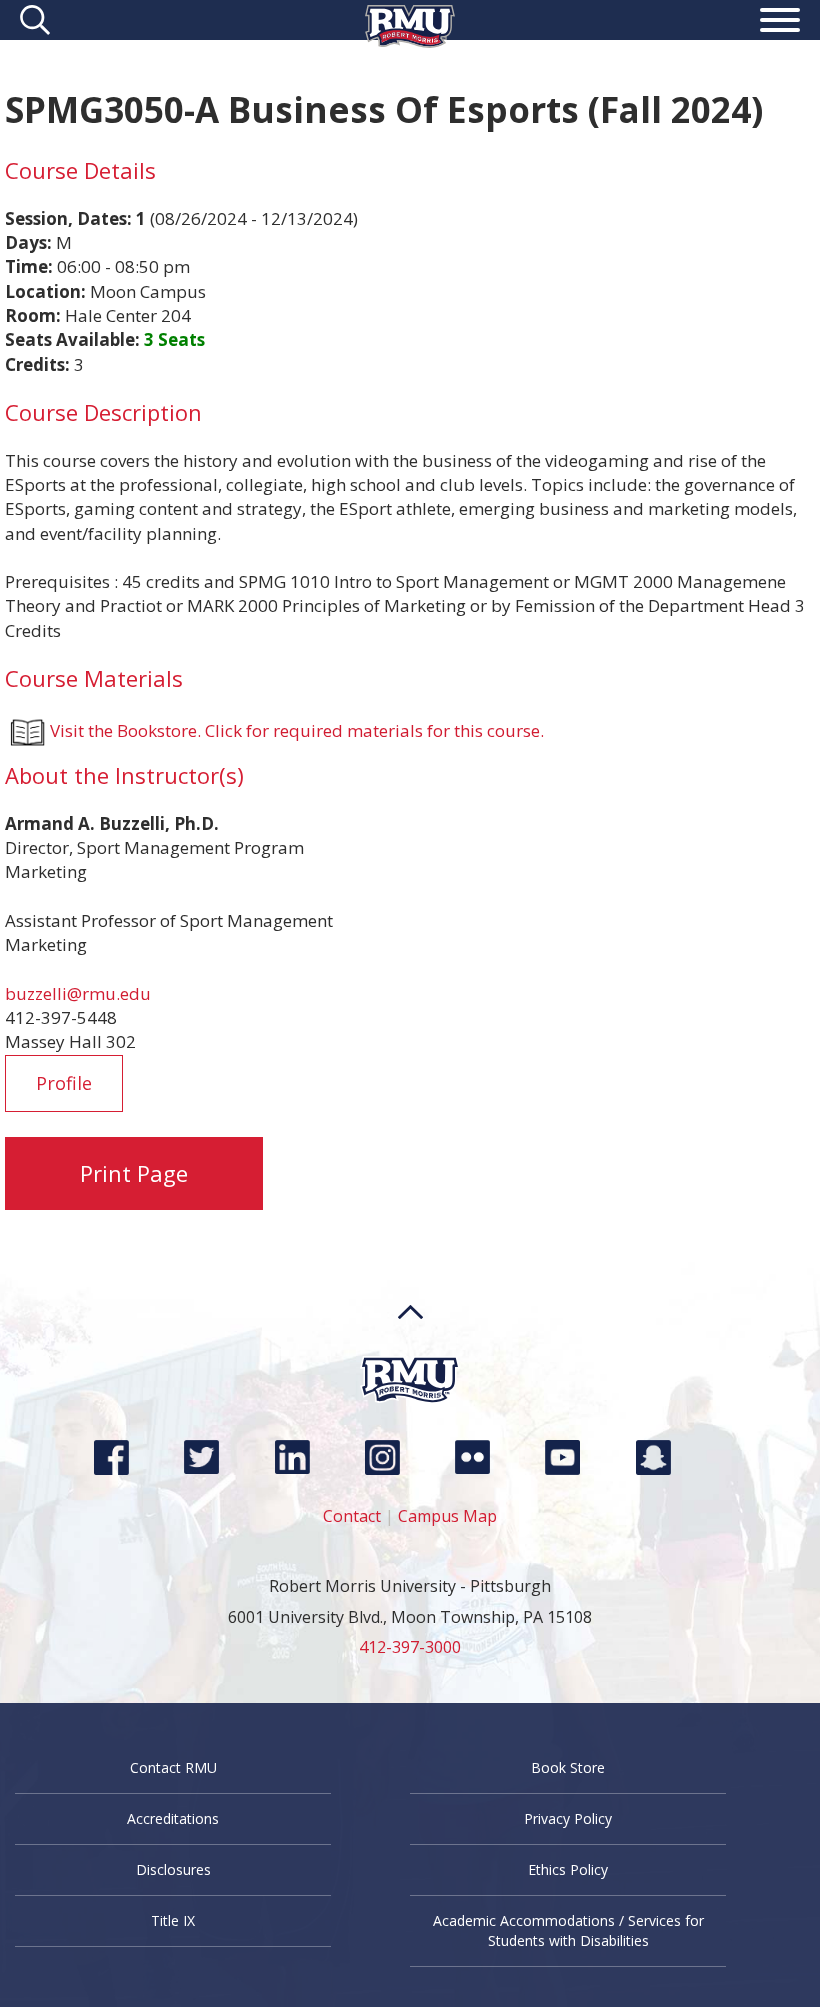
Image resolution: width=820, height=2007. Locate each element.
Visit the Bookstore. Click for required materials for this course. (297, 730)
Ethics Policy (568, 1869)
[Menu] (780, 23)
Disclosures (173, 1869)
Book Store (568, 1767)
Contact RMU (173, 1767)
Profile (64, 1083)
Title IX (173, 1920)
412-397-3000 (410, 1647)
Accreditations (173, 1818)
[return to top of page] (410, 1349)
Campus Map (447, 1516)
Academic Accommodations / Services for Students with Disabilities (568, 1930)
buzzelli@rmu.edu (78, 993)
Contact (352, 1516)
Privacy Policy (568, 1818)
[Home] (410, 41)
